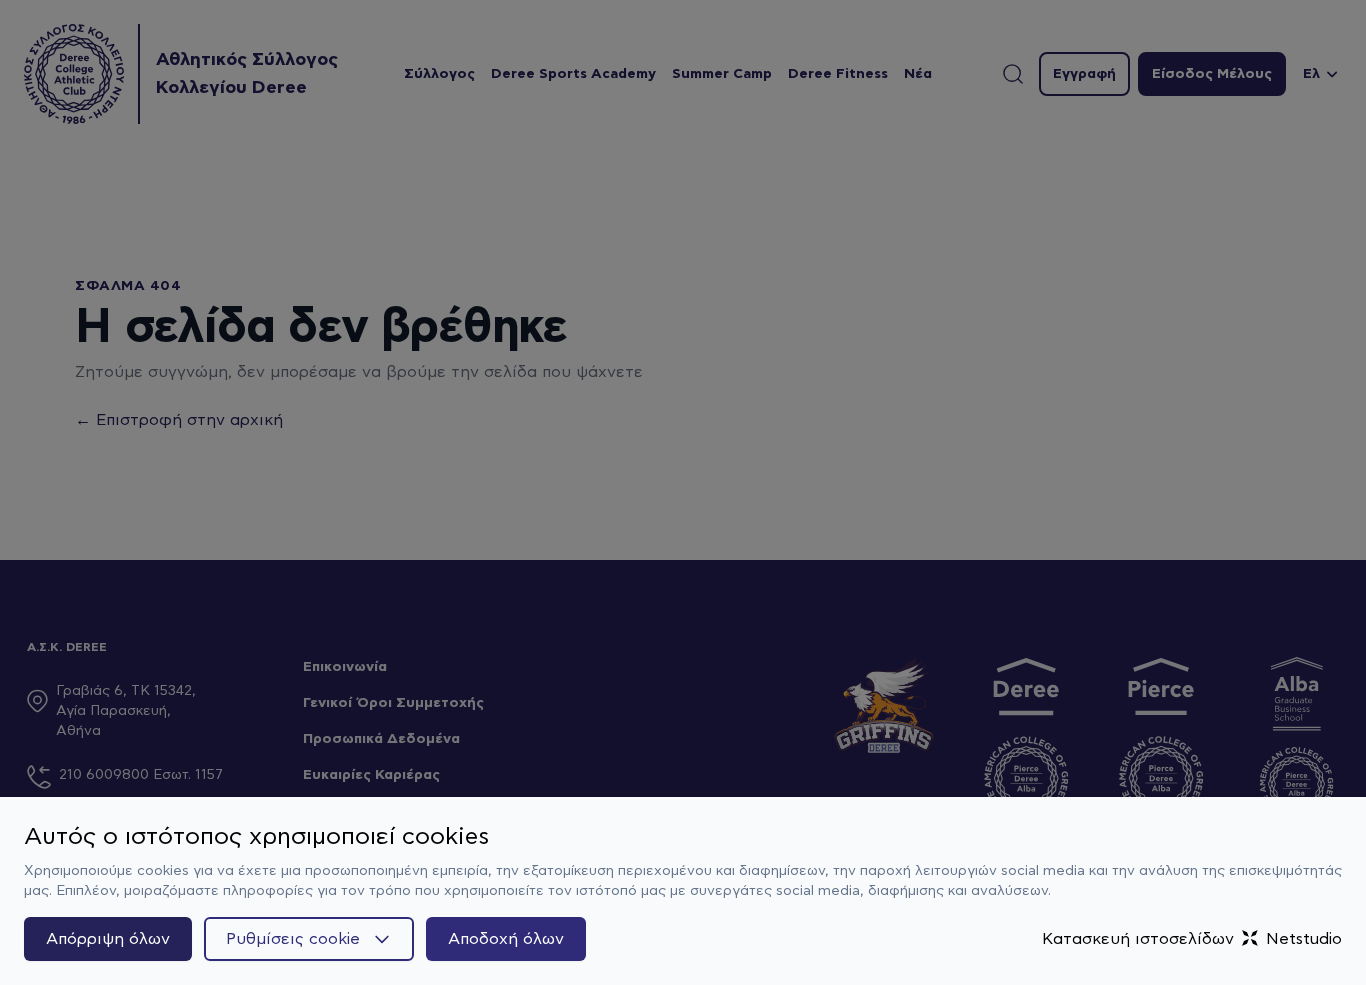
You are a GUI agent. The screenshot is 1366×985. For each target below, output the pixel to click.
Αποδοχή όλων (506, 939)
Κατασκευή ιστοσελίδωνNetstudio (1192, 939)
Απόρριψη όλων (108, 939)
